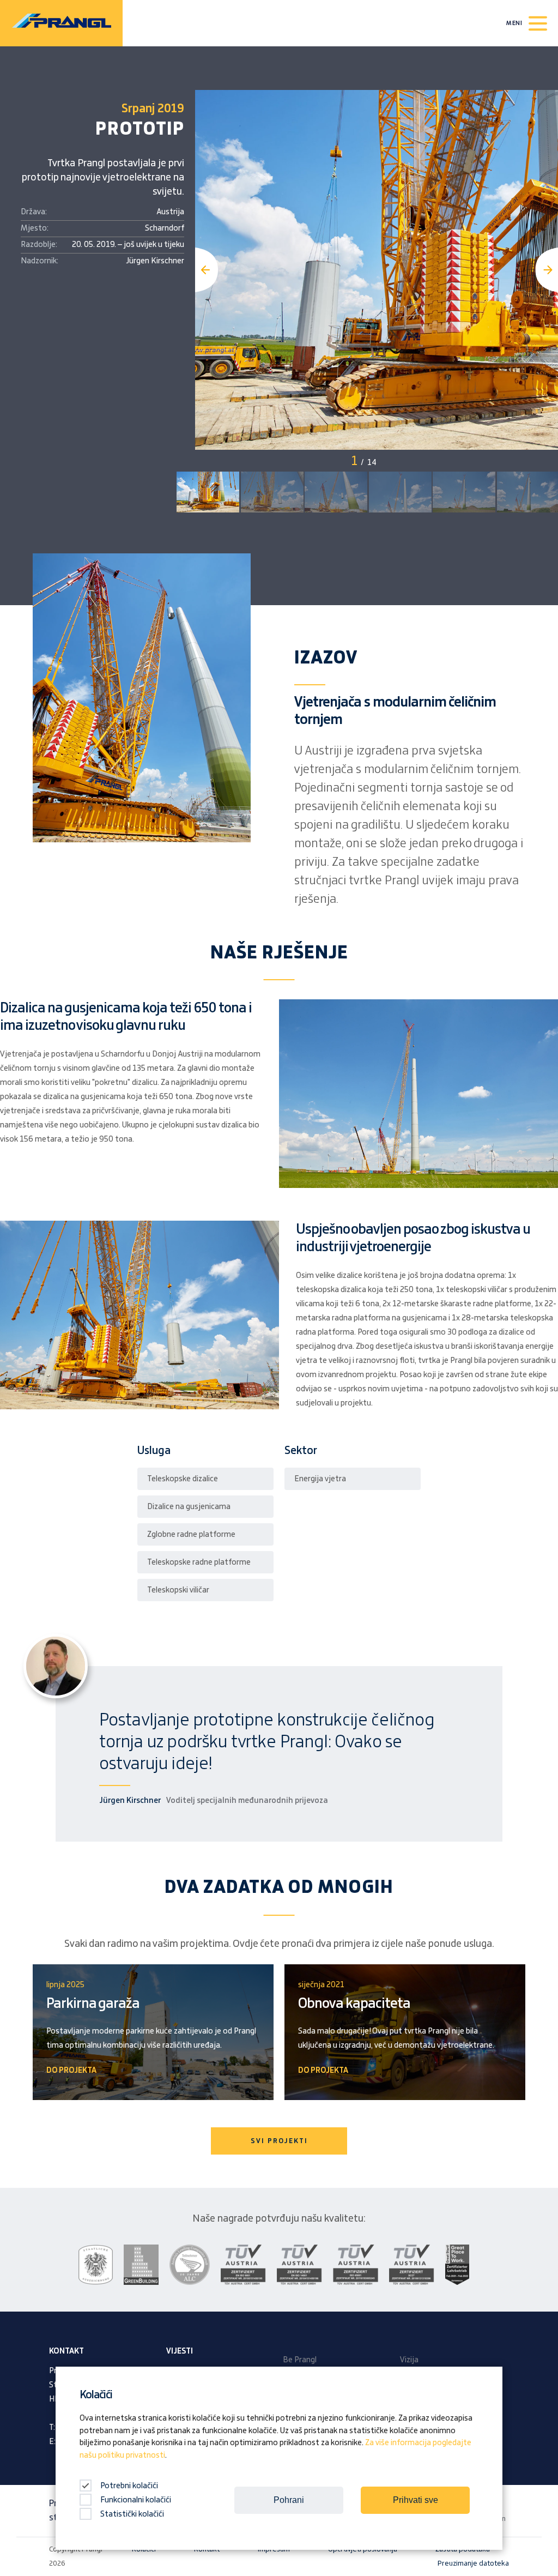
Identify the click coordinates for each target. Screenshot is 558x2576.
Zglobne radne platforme (191, 1535)
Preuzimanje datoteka (473, 2563)
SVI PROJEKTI (279, 2141)
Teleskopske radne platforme (199, 1563)
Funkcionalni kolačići (136, 2500)
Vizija (409, 2360)
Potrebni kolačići (128, 2486)
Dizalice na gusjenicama (189, 1507)
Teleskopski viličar (178, 1590)
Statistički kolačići (132, 2514)
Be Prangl (300, 2360)
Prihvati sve (416, 2500)
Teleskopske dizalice (183, 1479)
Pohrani (289, 2500)
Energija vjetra (320, 1479)
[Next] (547, 270)
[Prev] (207, 270)
